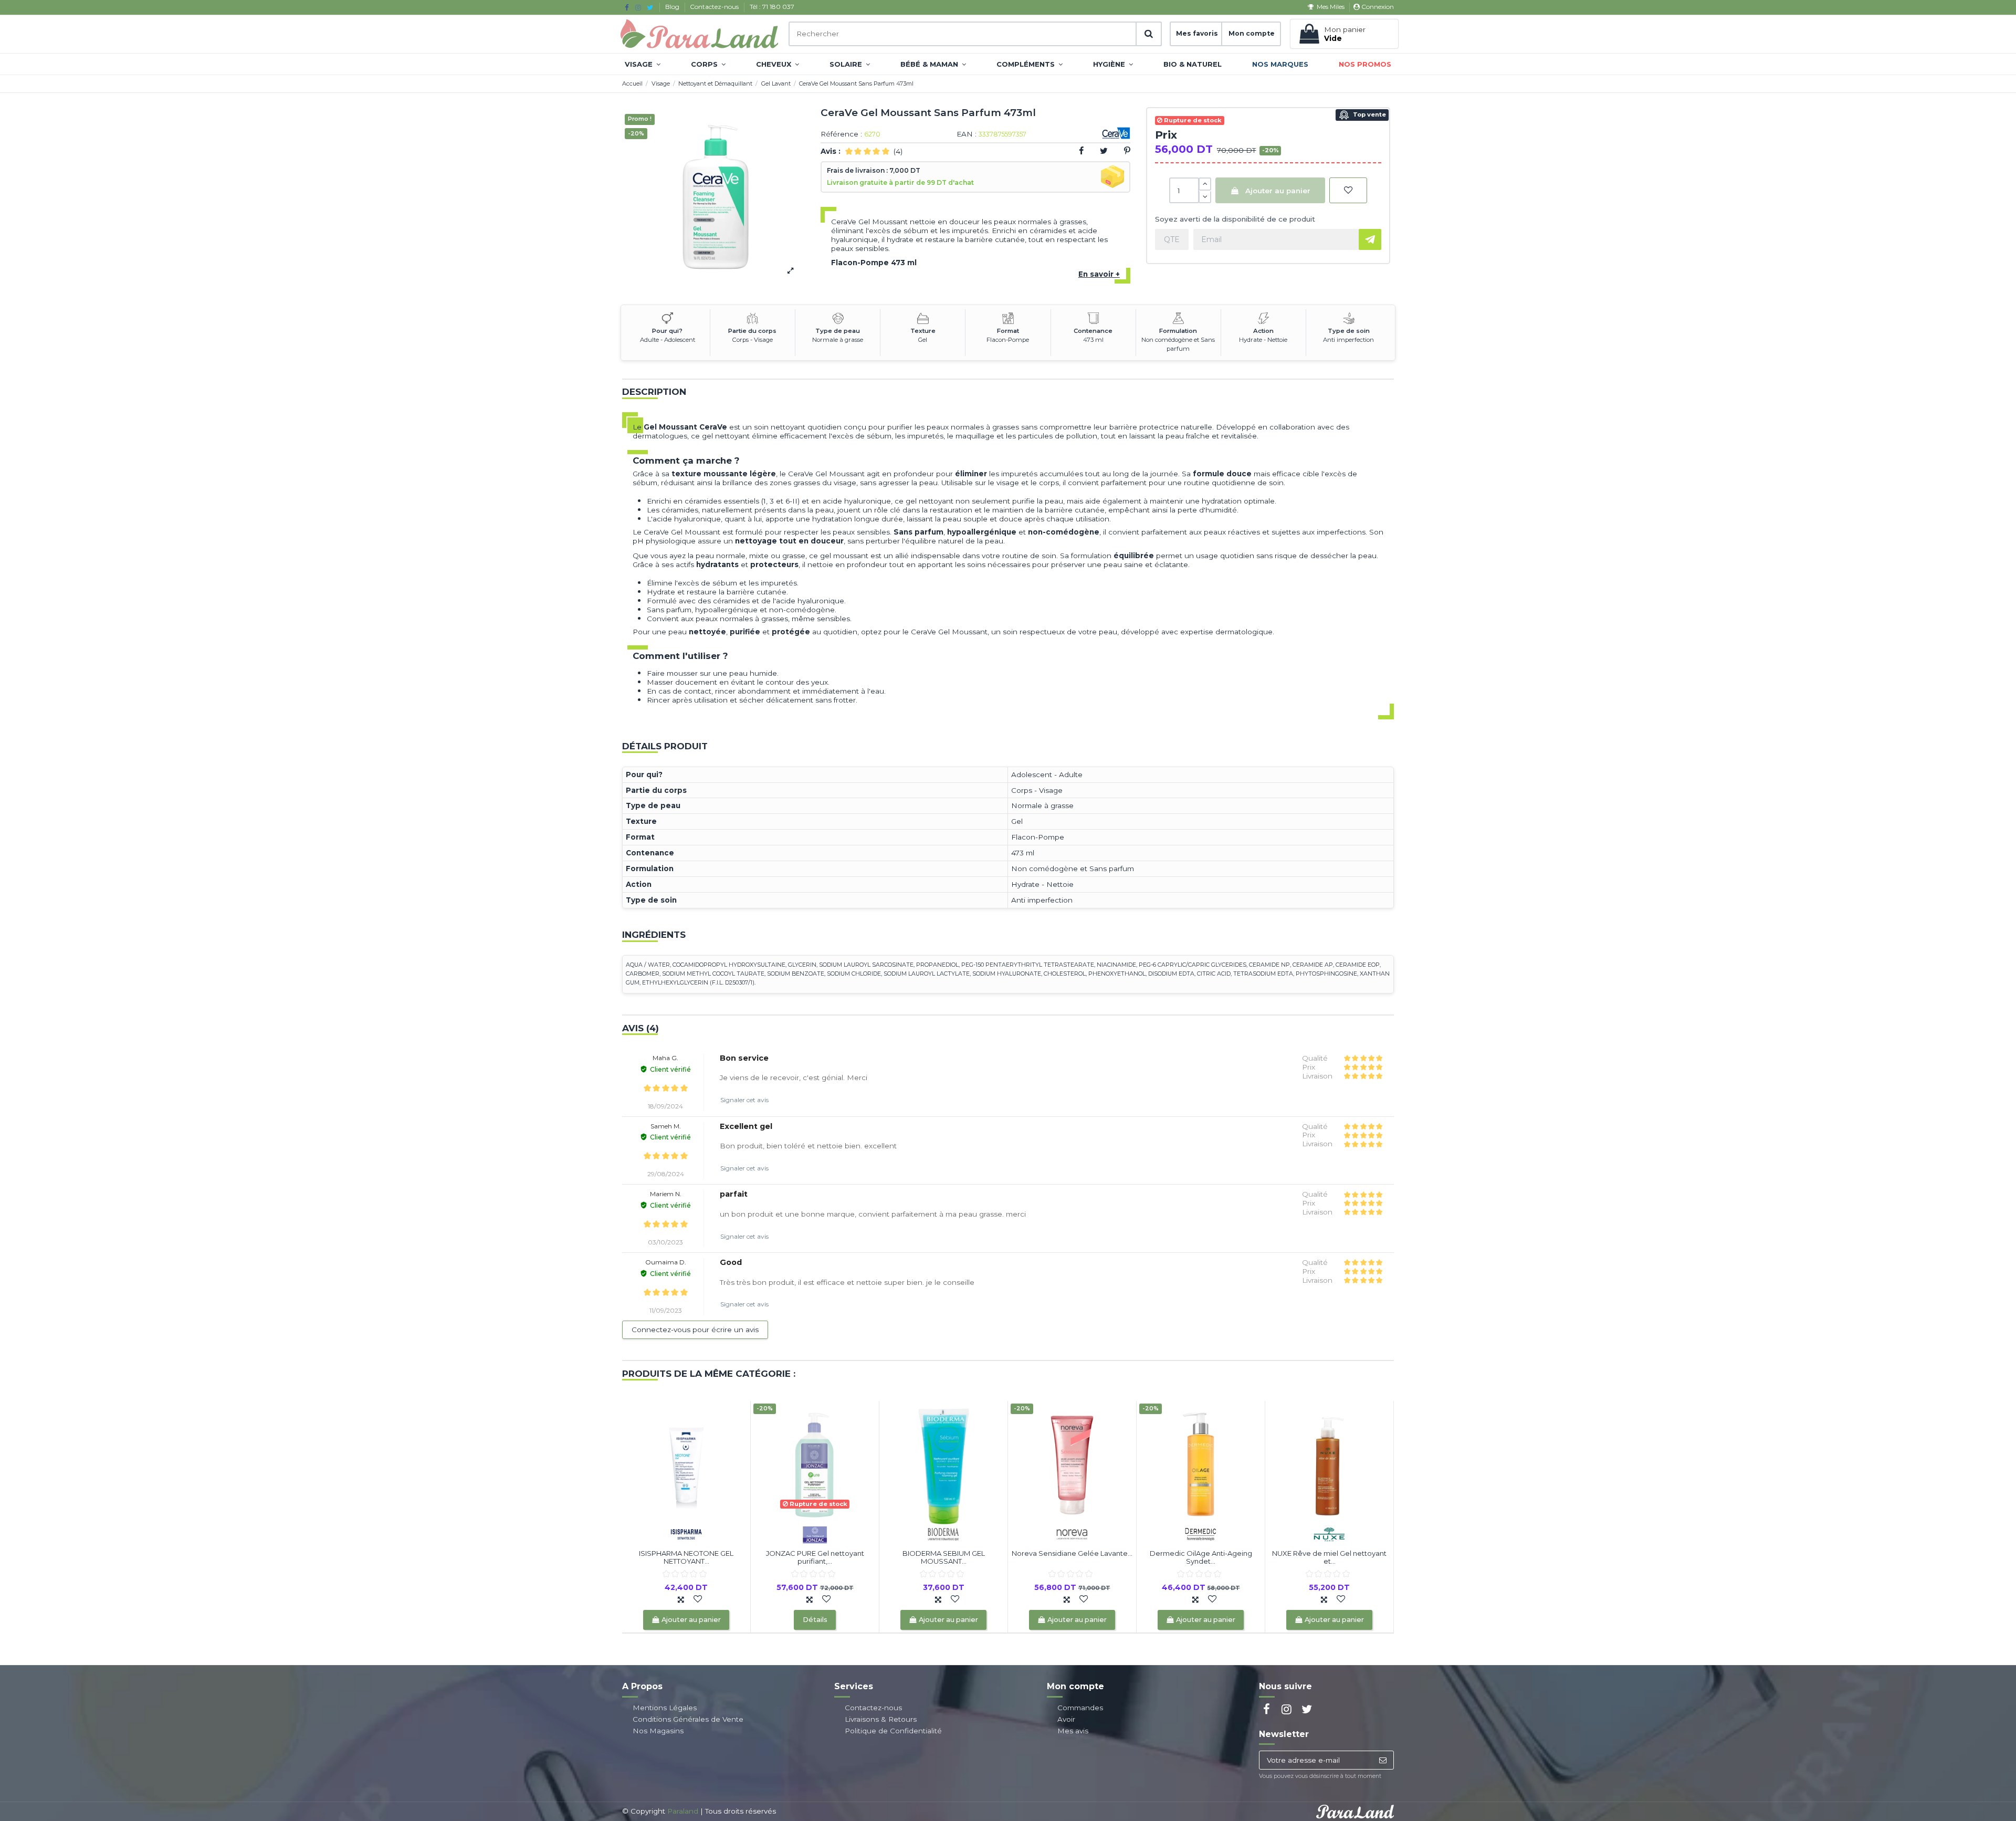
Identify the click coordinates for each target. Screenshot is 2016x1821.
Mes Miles (1330, 7)
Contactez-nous (715, 7)
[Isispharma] (686, 1533)
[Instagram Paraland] (638, 7)
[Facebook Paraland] (627, 7)
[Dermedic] (1201, 1533)
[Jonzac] (815, 1533)
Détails (815, 1620)
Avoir (1066, 1719)
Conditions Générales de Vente (688, 1719)
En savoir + (1099, 274)
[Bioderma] (943, 1533)
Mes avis (1073, 1731)
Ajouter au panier (1278, 191)
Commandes (1080, 1708)
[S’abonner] (1383, 1760)
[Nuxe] (1329, 1533)
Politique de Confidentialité (893, 1731)
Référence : (841, 134)
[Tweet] (1104, 151)
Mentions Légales (665, 1708)
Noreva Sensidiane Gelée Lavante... (1072, 1553)
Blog (673, 7)
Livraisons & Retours (881, 1719)
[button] (643, 64)
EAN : (967, 134)
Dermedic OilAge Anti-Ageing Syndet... (1201, 1557)
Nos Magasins (658, 1731)
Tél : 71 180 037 (772, 7)
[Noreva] (1072, 1533)
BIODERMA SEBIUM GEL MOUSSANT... (944, 1557)
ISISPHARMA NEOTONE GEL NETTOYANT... (686, 1557)
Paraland (683, 1811)
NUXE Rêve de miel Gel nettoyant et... (1329, 1557)
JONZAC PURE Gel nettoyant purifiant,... (815, 1557)
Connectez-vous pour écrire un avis (695, 1330)
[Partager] (1081, 151)
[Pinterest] (1127, 151)
